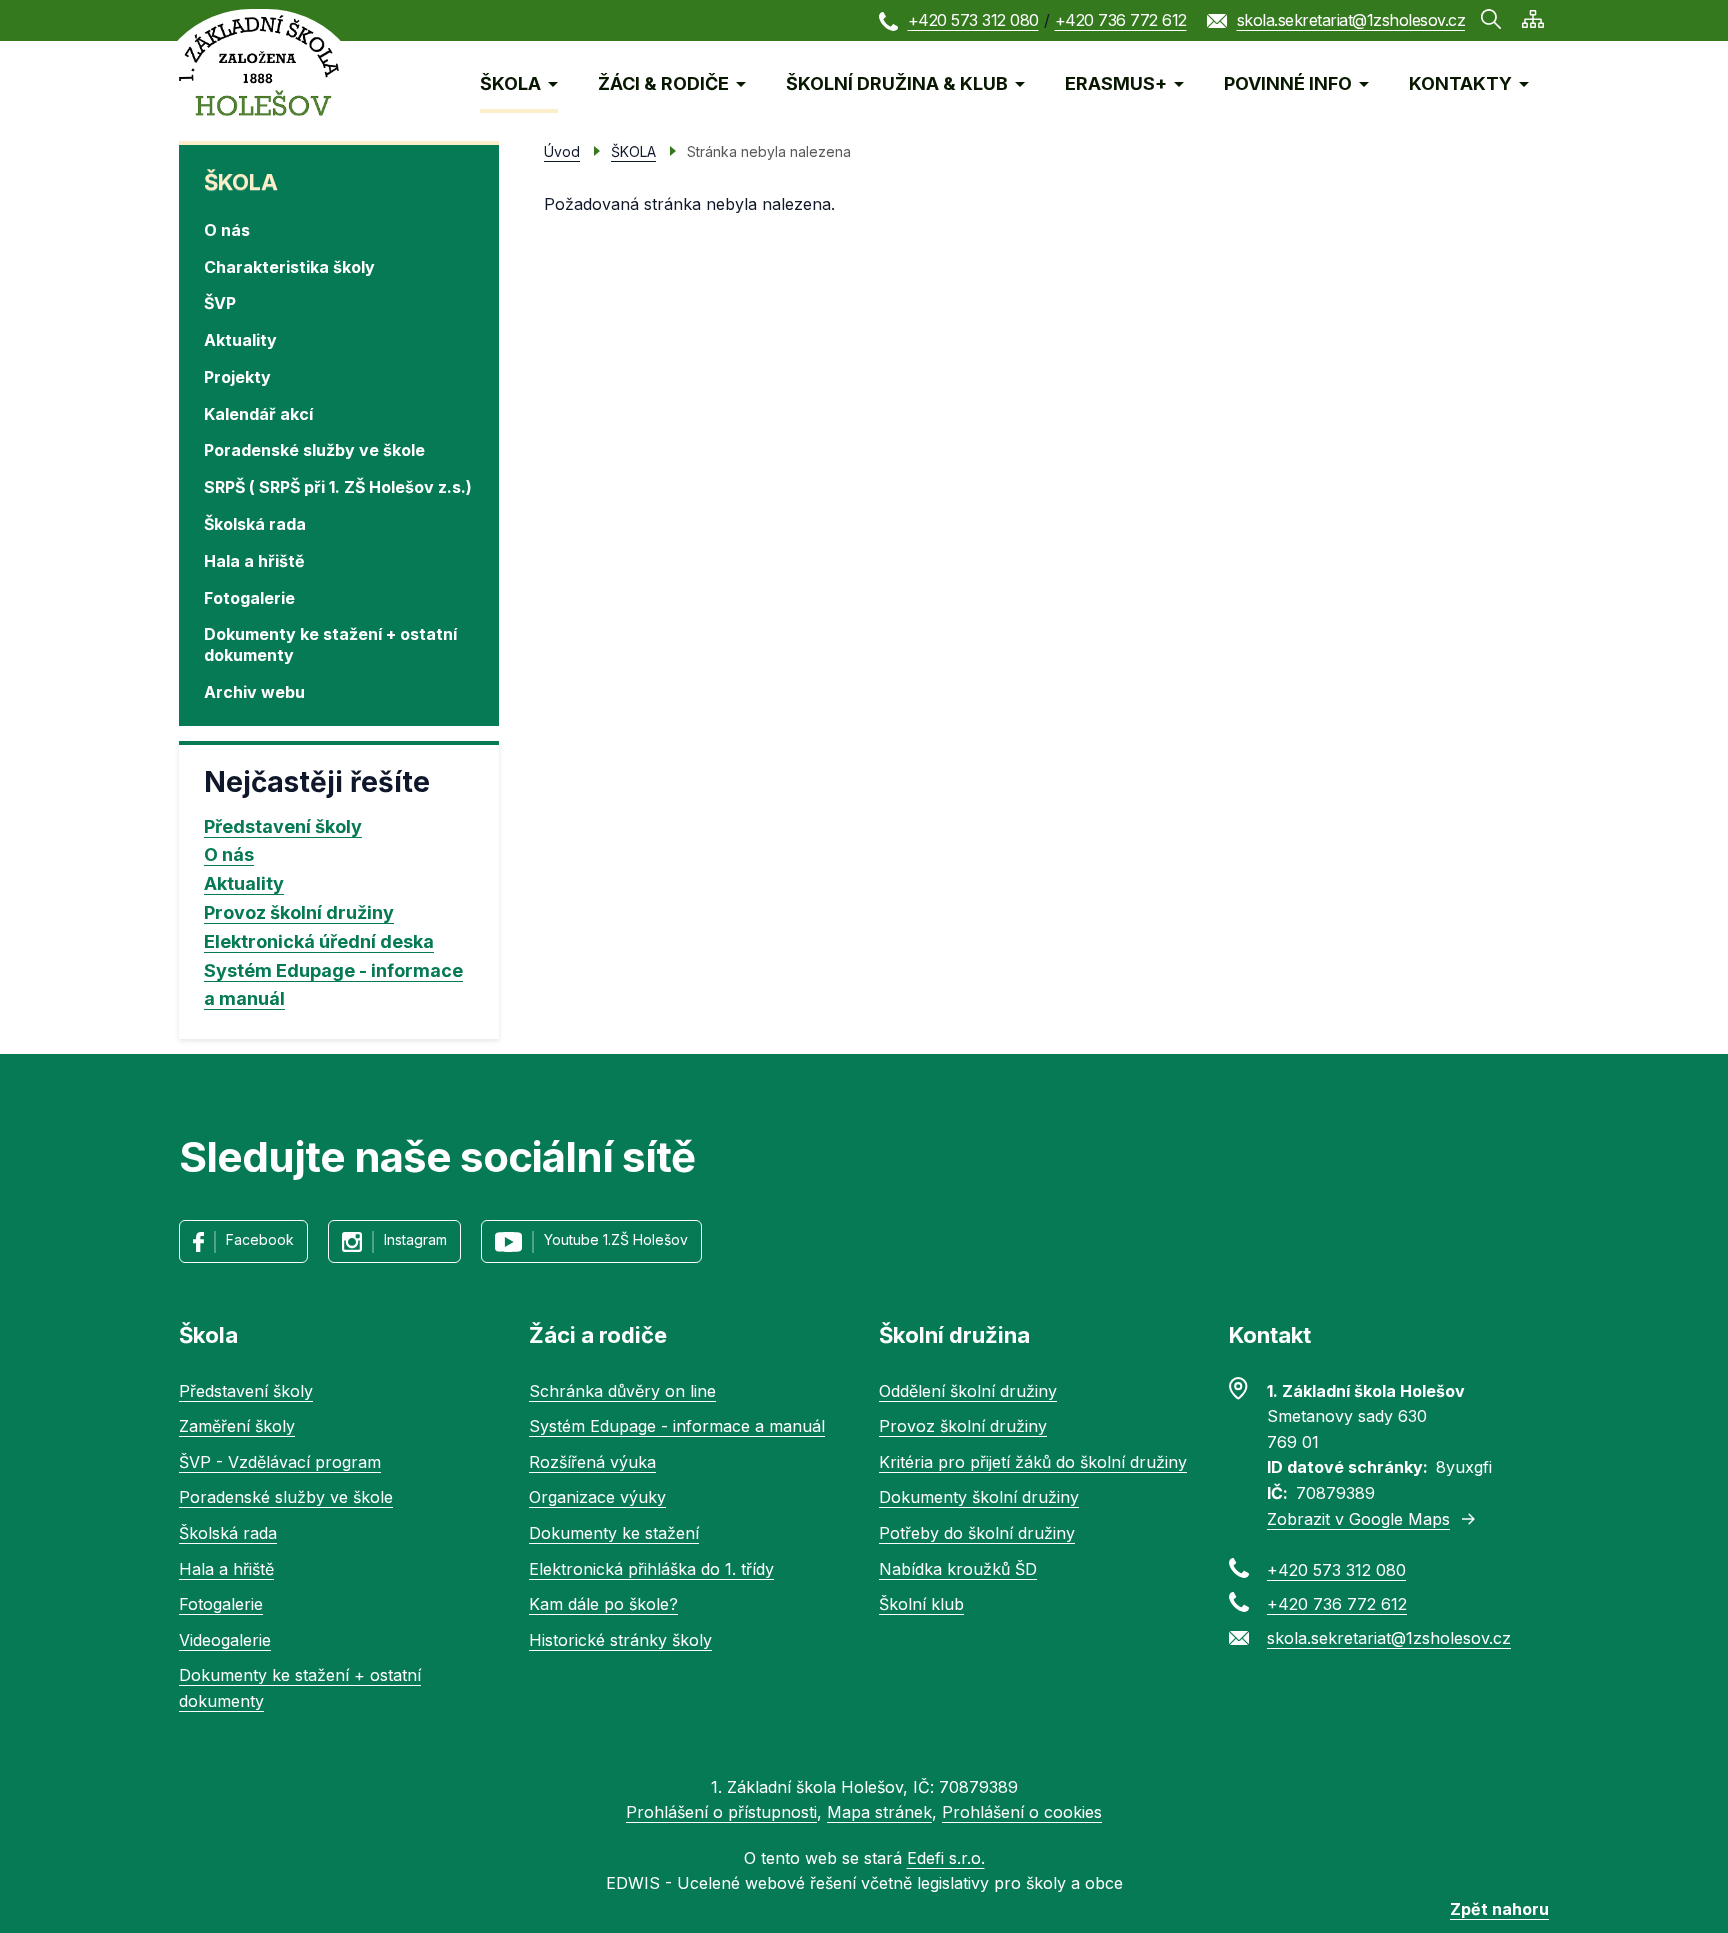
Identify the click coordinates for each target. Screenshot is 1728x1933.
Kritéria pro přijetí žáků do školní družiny (1033, 1462)
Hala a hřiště (254, 561)
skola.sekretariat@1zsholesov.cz (1351, 20)
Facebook (260, 1239)
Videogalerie (225, 1640)
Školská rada (255, 524)
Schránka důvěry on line (622, 1391)
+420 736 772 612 (1121, 20)
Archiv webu (254, 692)
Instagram (415, 1239)
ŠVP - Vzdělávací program (280, 1462)
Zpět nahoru (1499, 1909)
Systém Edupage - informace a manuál (333, 985)
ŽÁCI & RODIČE (663, 83)
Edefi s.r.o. (946, 1858)
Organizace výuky (597, 1497)
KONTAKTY (1460, 83)
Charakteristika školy (289, 267)
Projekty (237, 377)
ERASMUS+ (1116, 83)
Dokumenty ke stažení (614, 1533)
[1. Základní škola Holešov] (259, 65)
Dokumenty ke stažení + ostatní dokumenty (330, 644)
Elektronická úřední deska (319, 941)
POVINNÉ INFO (1288, 83)
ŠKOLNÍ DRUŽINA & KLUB (897, 83)
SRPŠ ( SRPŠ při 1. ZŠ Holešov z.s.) (338, 487)
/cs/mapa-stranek (1533, 19)
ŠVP (220, 303)
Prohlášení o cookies (1022, 1812)
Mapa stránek (879, 1812)
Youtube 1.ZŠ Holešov (616, 1239)
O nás (227, 230)
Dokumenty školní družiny (979, 1497)
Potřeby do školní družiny (977, 1533)
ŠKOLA (510, 83)
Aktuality (240, 340)
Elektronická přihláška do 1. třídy (651, 1569)
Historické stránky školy (620, 1640)
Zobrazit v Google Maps (1358, 1519)
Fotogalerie (249, 598)
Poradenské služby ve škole (314, 450)
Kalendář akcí (258, 414)
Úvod (562, 151)
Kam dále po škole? (603, 1604)
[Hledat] (1491, 19)
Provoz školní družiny (299, 912)
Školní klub (921, 1604)
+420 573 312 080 (973, 20)
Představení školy (283, 826)
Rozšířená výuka (592, 1462)
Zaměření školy (237, 1426)
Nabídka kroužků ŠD (958, 1569)
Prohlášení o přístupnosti (721, 1812)
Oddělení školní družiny (968, 1391)
